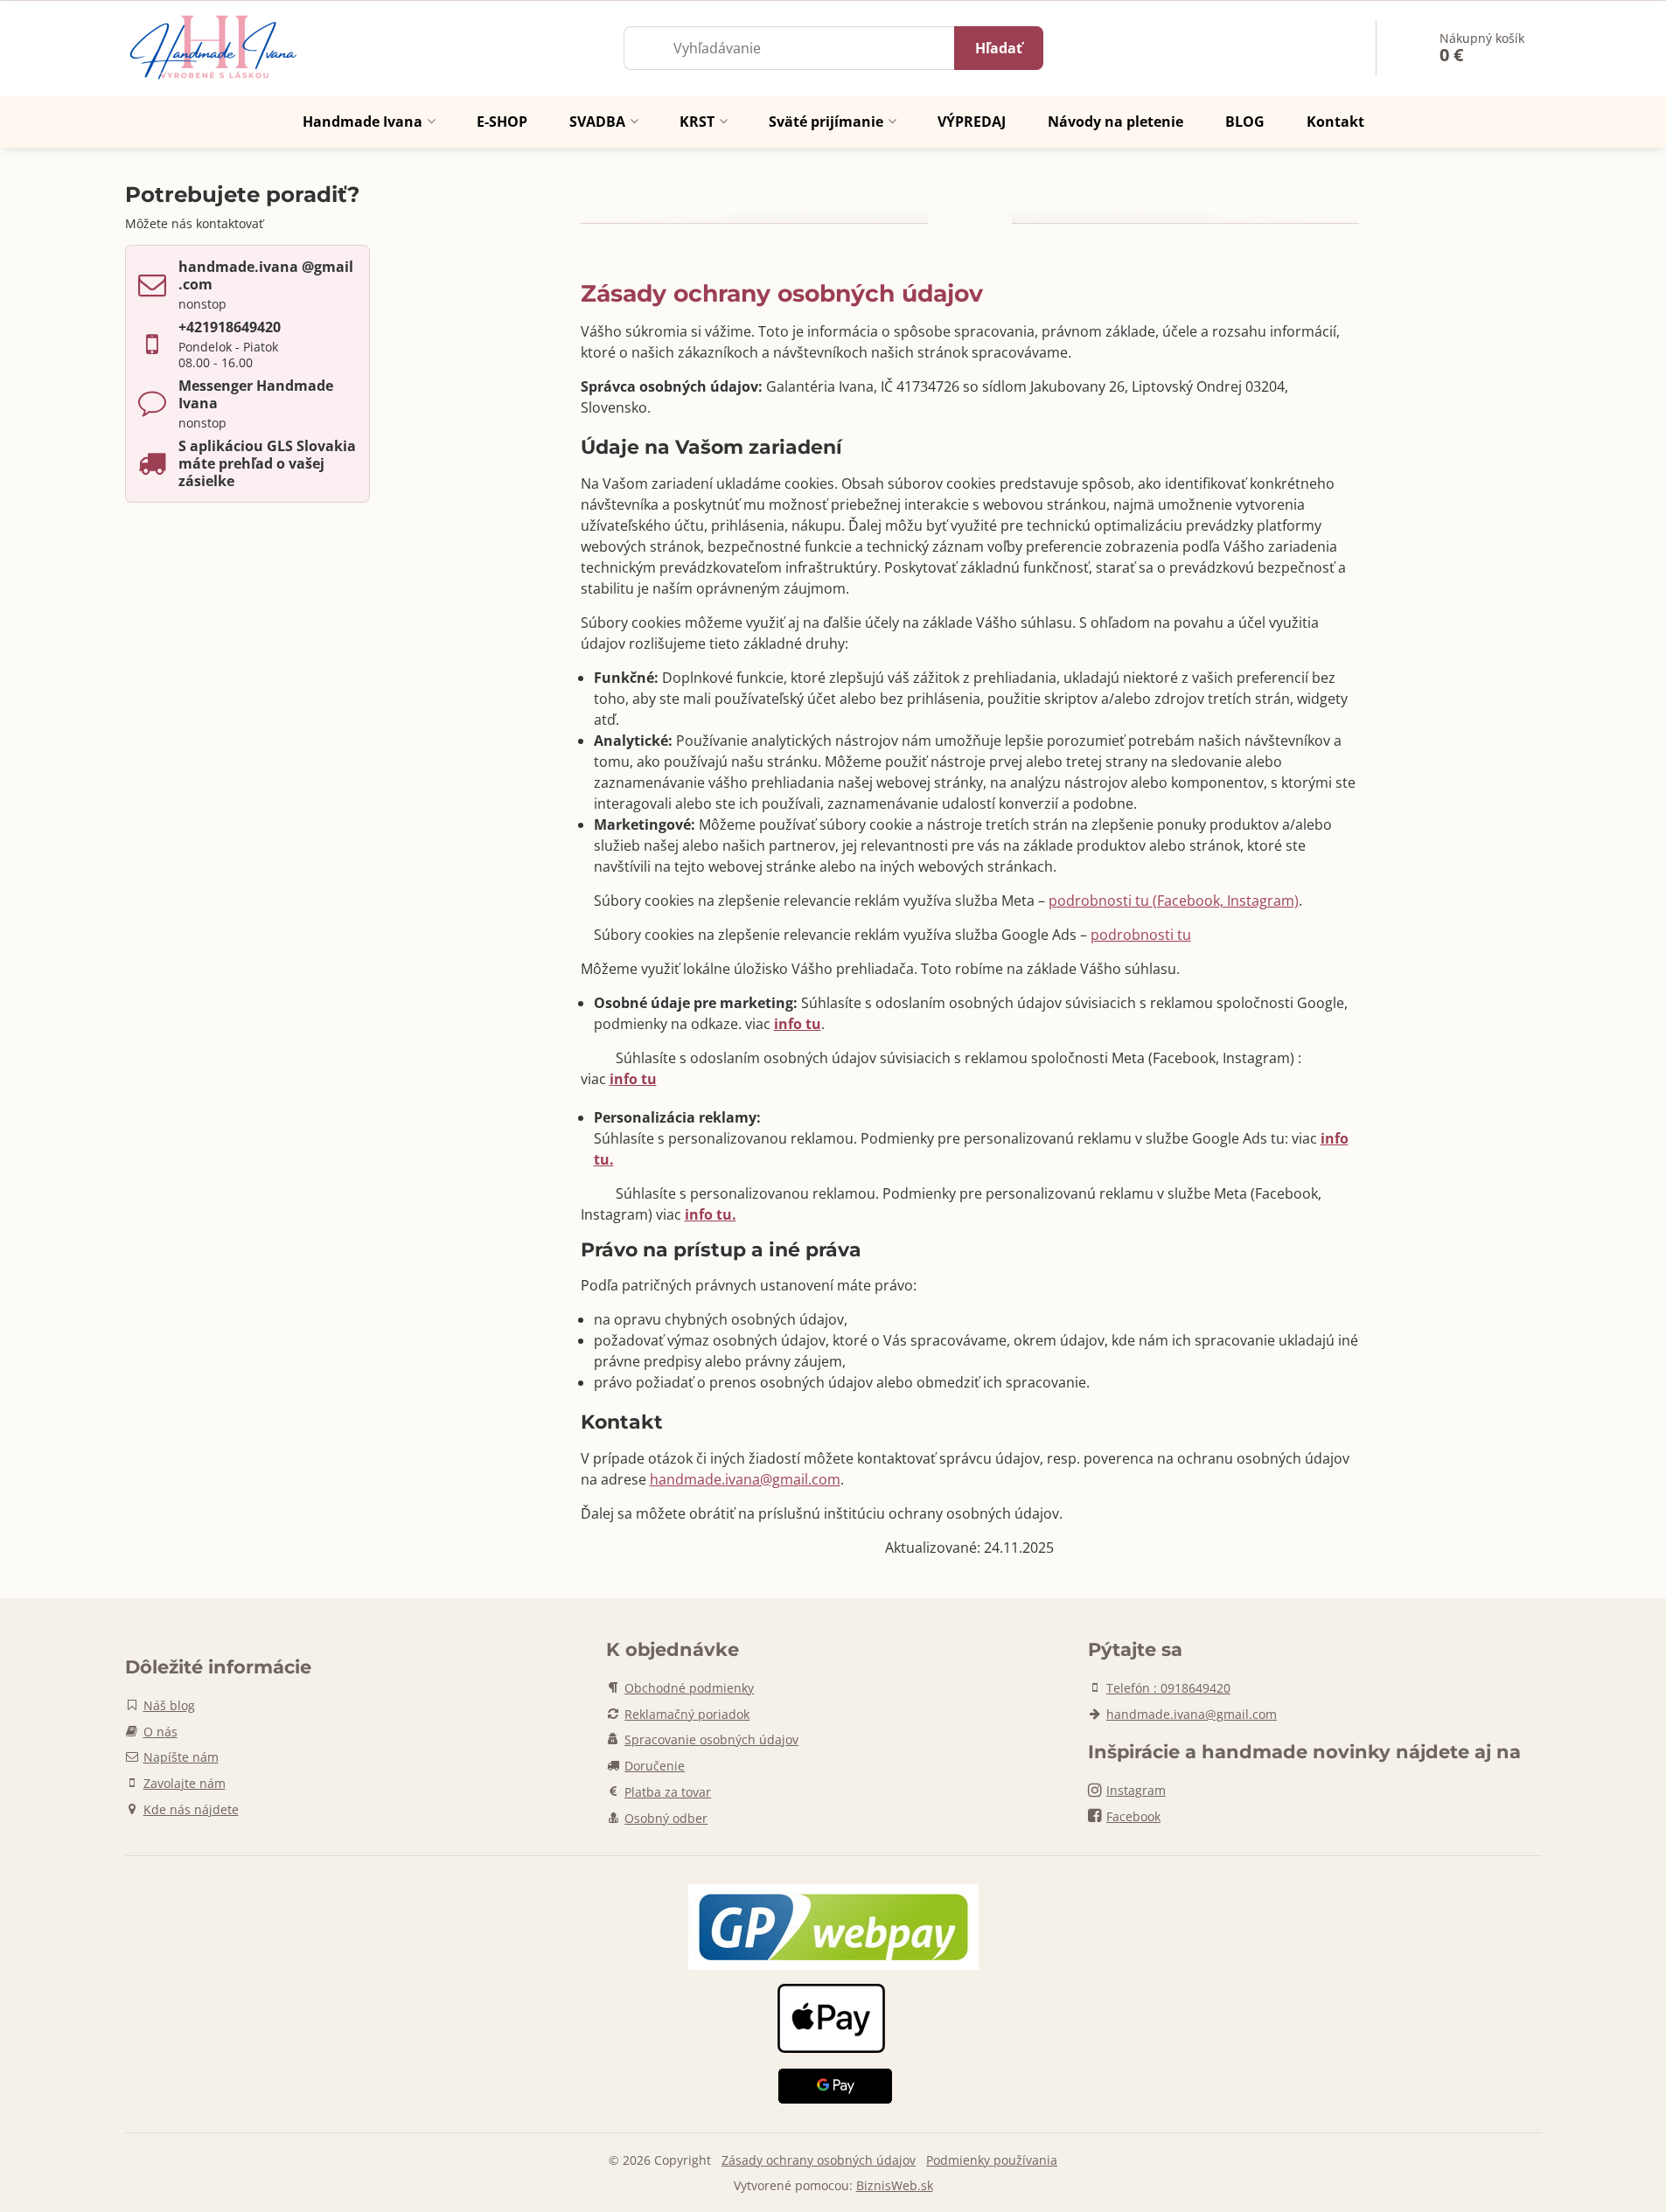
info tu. (711, 1214)
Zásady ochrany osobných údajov (819, 2160)
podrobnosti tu (1141, 935)
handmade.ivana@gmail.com (745, 1479)
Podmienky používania (992, 2160)
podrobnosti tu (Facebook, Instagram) (1174, 901)
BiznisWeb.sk (895, 2185)
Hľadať (999, 48)
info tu (633, 1079)
